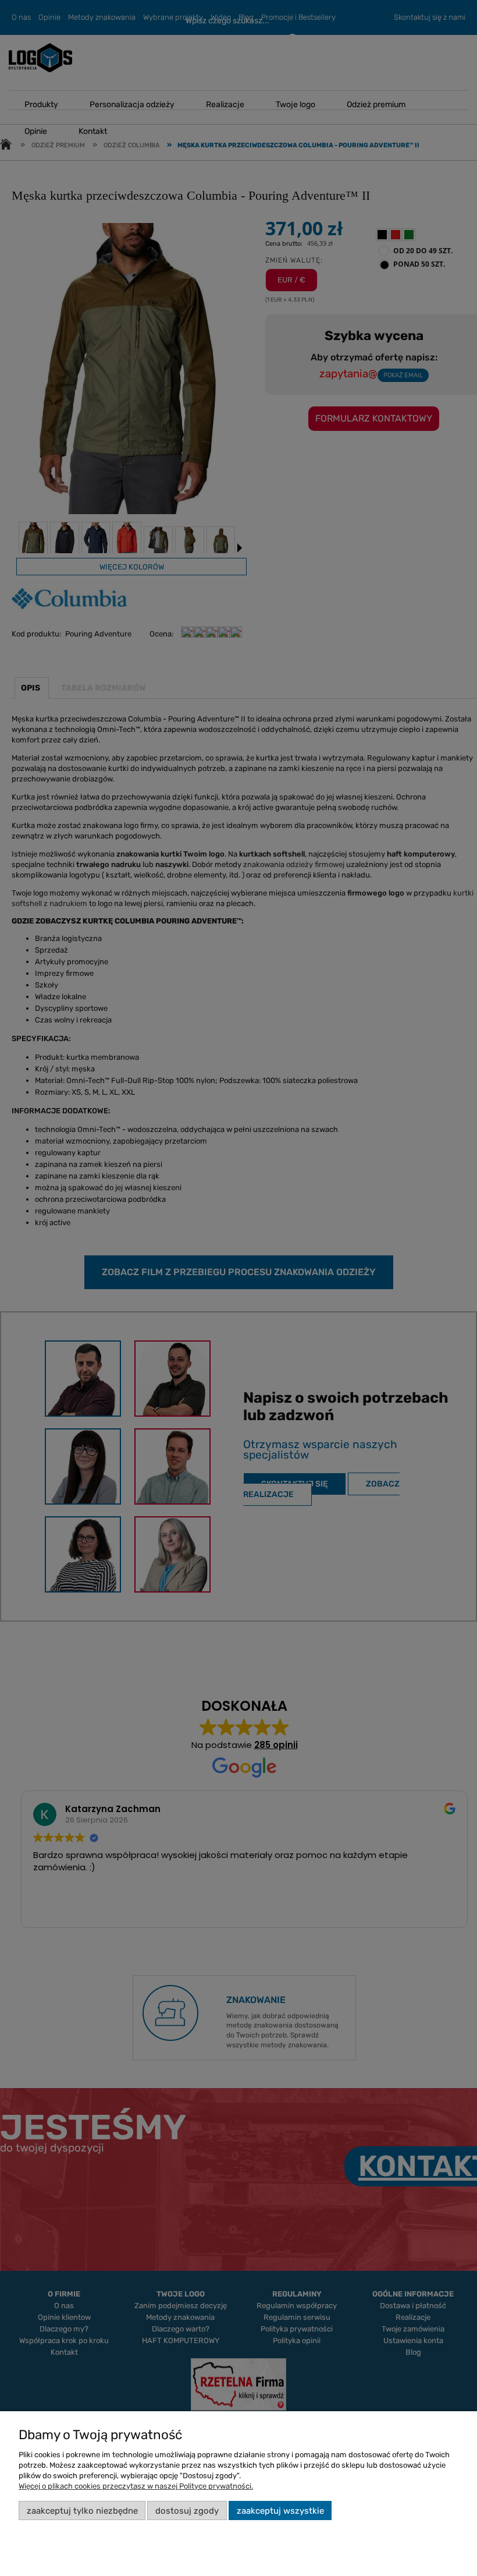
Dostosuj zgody (187, 2511)
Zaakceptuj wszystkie (280, 2511)
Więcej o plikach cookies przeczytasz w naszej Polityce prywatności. (136, 2486)
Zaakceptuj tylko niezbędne (82, 2511)
